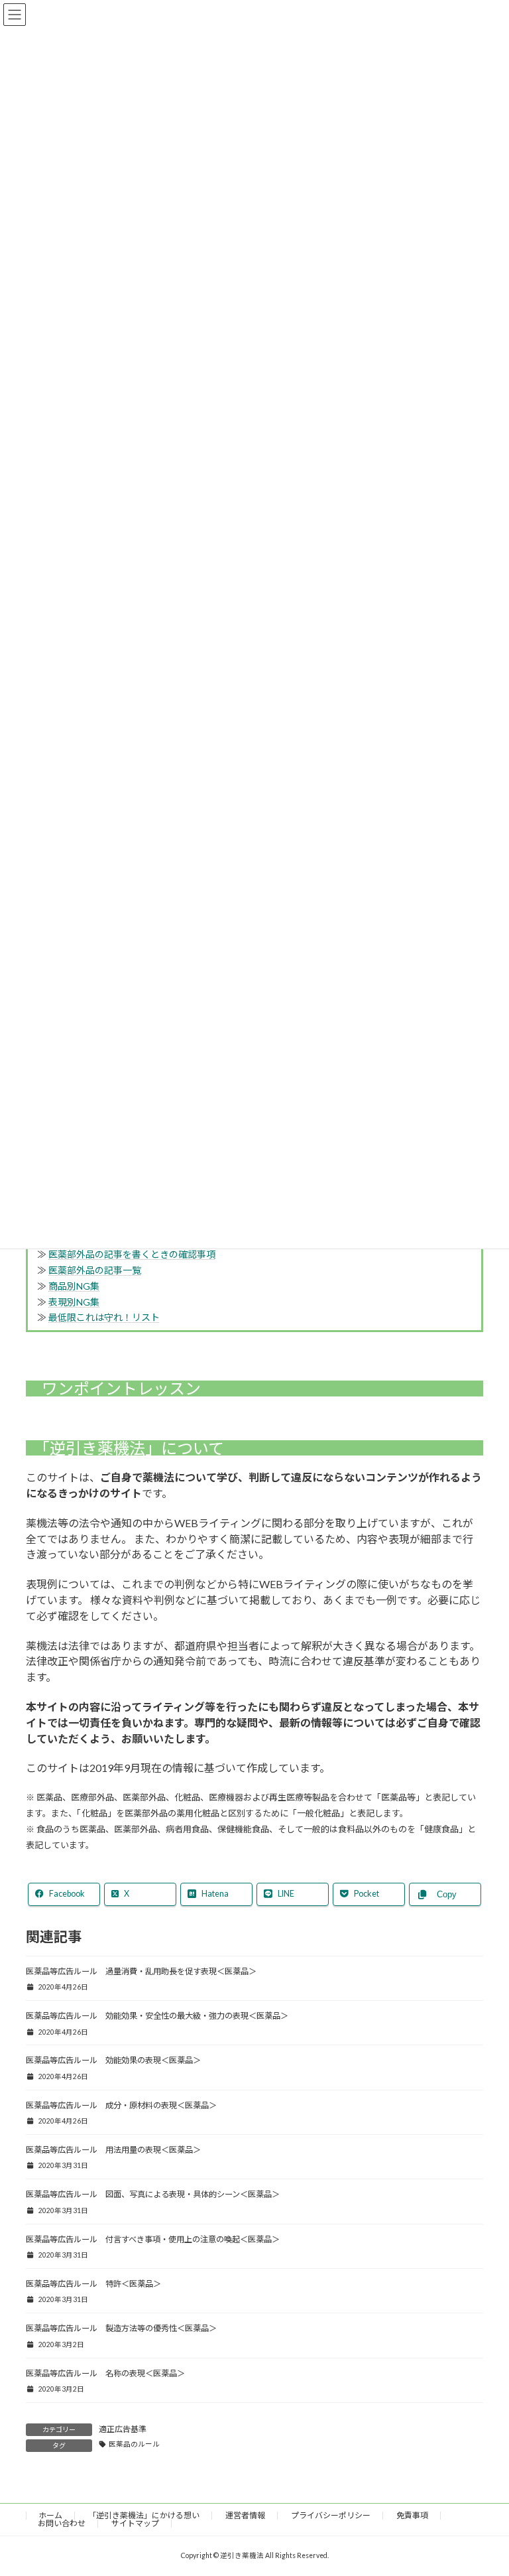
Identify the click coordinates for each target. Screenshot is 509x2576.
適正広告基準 (123, 2429)
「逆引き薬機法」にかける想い (144, 2515)
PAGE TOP (485, 2487)
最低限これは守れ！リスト (104, 1317)
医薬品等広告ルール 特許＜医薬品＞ (93, 2284)
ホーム (50, 2515)
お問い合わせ (62, 2523)
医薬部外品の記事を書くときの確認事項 (132, 1254)
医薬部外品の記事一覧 (95, 1270)
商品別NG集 (74, 1286)
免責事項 (412, 2515)
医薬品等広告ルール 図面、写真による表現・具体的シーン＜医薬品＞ (153, 2194)
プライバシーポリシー (331, 2515)
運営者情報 (245, 2515)
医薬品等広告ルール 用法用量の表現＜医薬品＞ (113, 2150)
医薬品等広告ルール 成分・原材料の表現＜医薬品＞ (121, 2105)
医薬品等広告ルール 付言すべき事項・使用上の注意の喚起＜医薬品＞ (153, 2239)
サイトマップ (135, 2523)
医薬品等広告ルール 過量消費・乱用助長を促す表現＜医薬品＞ (141, 1971)
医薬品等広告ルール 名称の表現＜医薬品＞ (105, 2373)
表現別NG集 (74, 1302)
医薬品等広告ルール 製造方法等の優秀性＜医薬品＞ (121, 2328)
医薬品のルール (134, 2444)
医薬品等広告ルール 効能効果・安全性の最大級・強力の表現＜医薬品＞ (157, 2016)
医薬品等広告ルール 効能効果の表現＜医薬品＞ (113, 2060)
